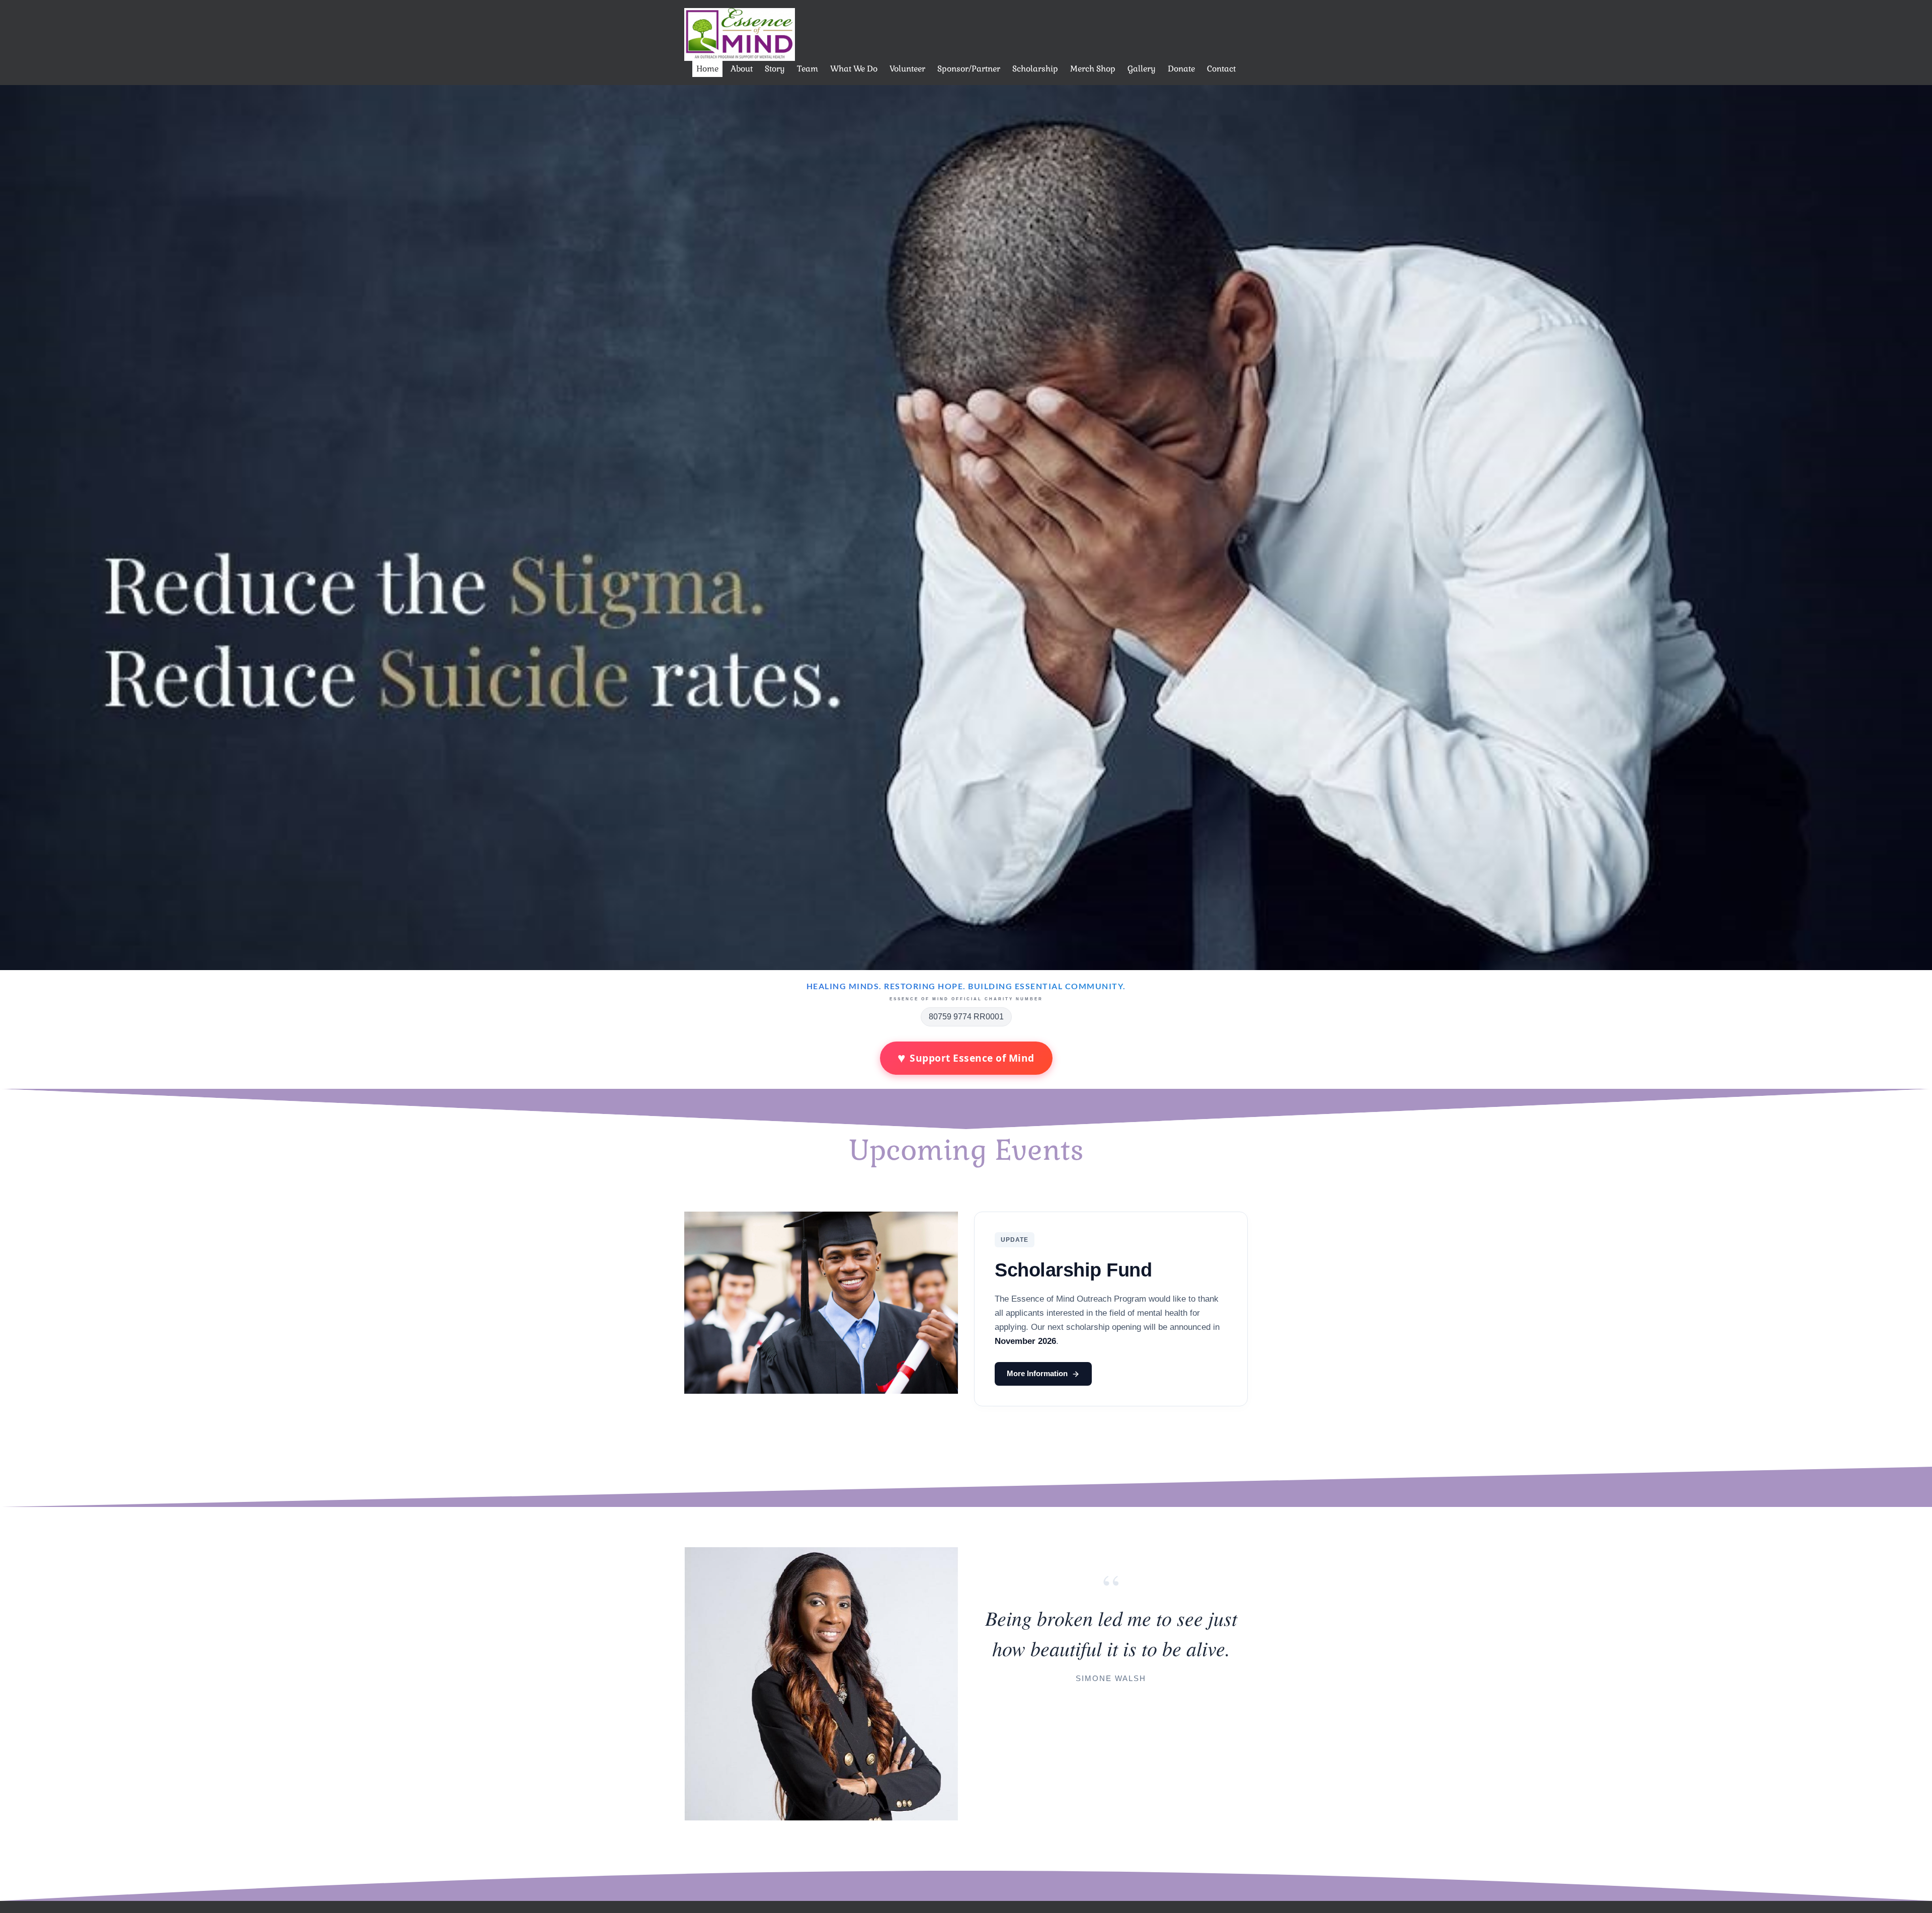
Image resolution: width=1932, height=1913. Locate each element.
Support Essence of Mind (966, 1058)
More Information (1037, 1373)
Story (775, 69)
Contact (1221, 69)
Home (707, 69)
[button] (15, 528)
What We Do (854, 69)
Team (808, 69)
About (742, 69)
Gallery (1142, 69)
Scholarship (1035, 69)
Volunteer (907, 69)
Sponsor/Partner (969, 69)
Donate (1181, 69)
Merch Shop (1093, 69)
